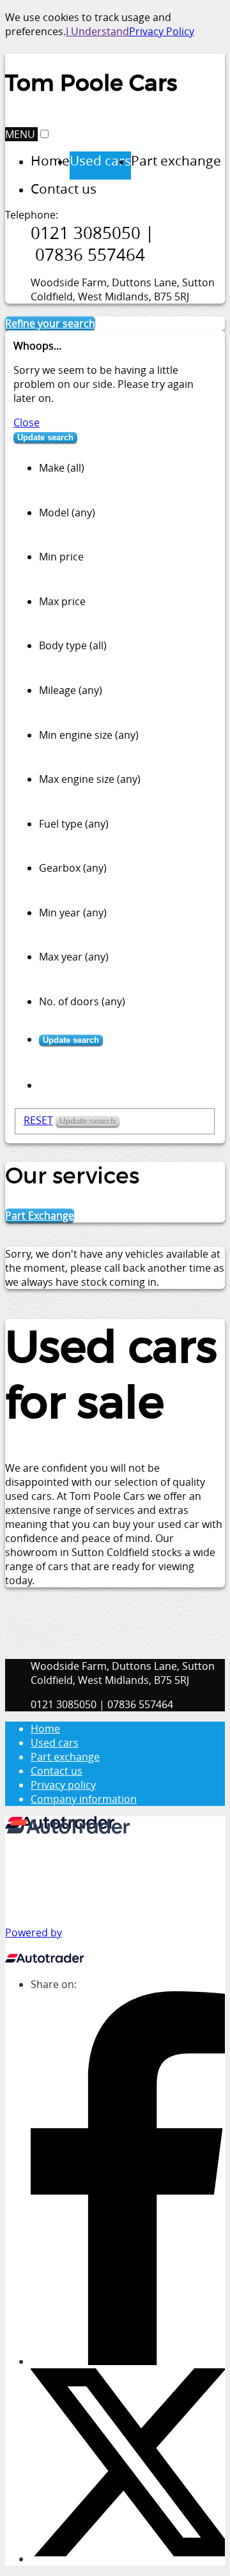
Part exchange (65, 1757)
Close (27, 422)
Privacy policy (63, 1785)
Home (45, 1729)
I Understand (97, 31)
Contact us (57, 1771)
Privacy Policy (162, 31)
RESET (38, 1120)
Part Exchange (40, 1215)
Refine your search (50, 323)
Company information (84, 1799)
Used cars (55, 1743)
